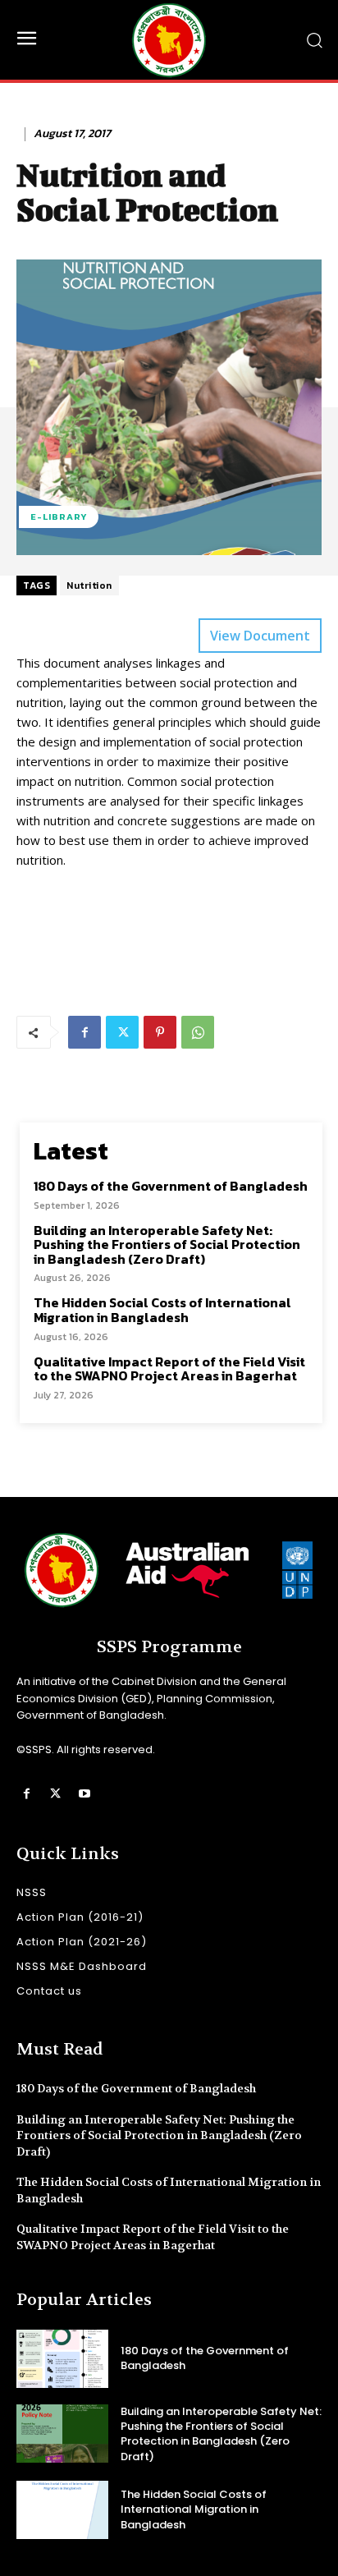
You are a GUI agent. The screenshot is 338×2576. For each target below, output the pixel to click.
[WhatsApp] (198, 1032)
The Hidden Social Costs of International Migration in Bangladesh (162, 1310)
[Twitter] (122, 1032)
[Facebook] (84, 1032)
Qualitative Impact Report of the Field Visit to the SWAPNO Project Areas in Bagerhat (169, 1369)
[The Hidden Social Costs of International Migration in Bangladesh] (62, 2510)
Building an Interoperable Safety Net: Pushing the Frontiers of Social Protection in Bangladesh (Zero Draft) (167, 1244)
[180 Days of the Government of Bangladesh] (62, 2359)
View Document (260, 636)
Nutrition (89, 585)
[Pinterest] (160, 1032)
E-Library (59, 517)
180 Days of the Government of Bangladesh (171, 1186)
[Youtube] (84, 1794)
